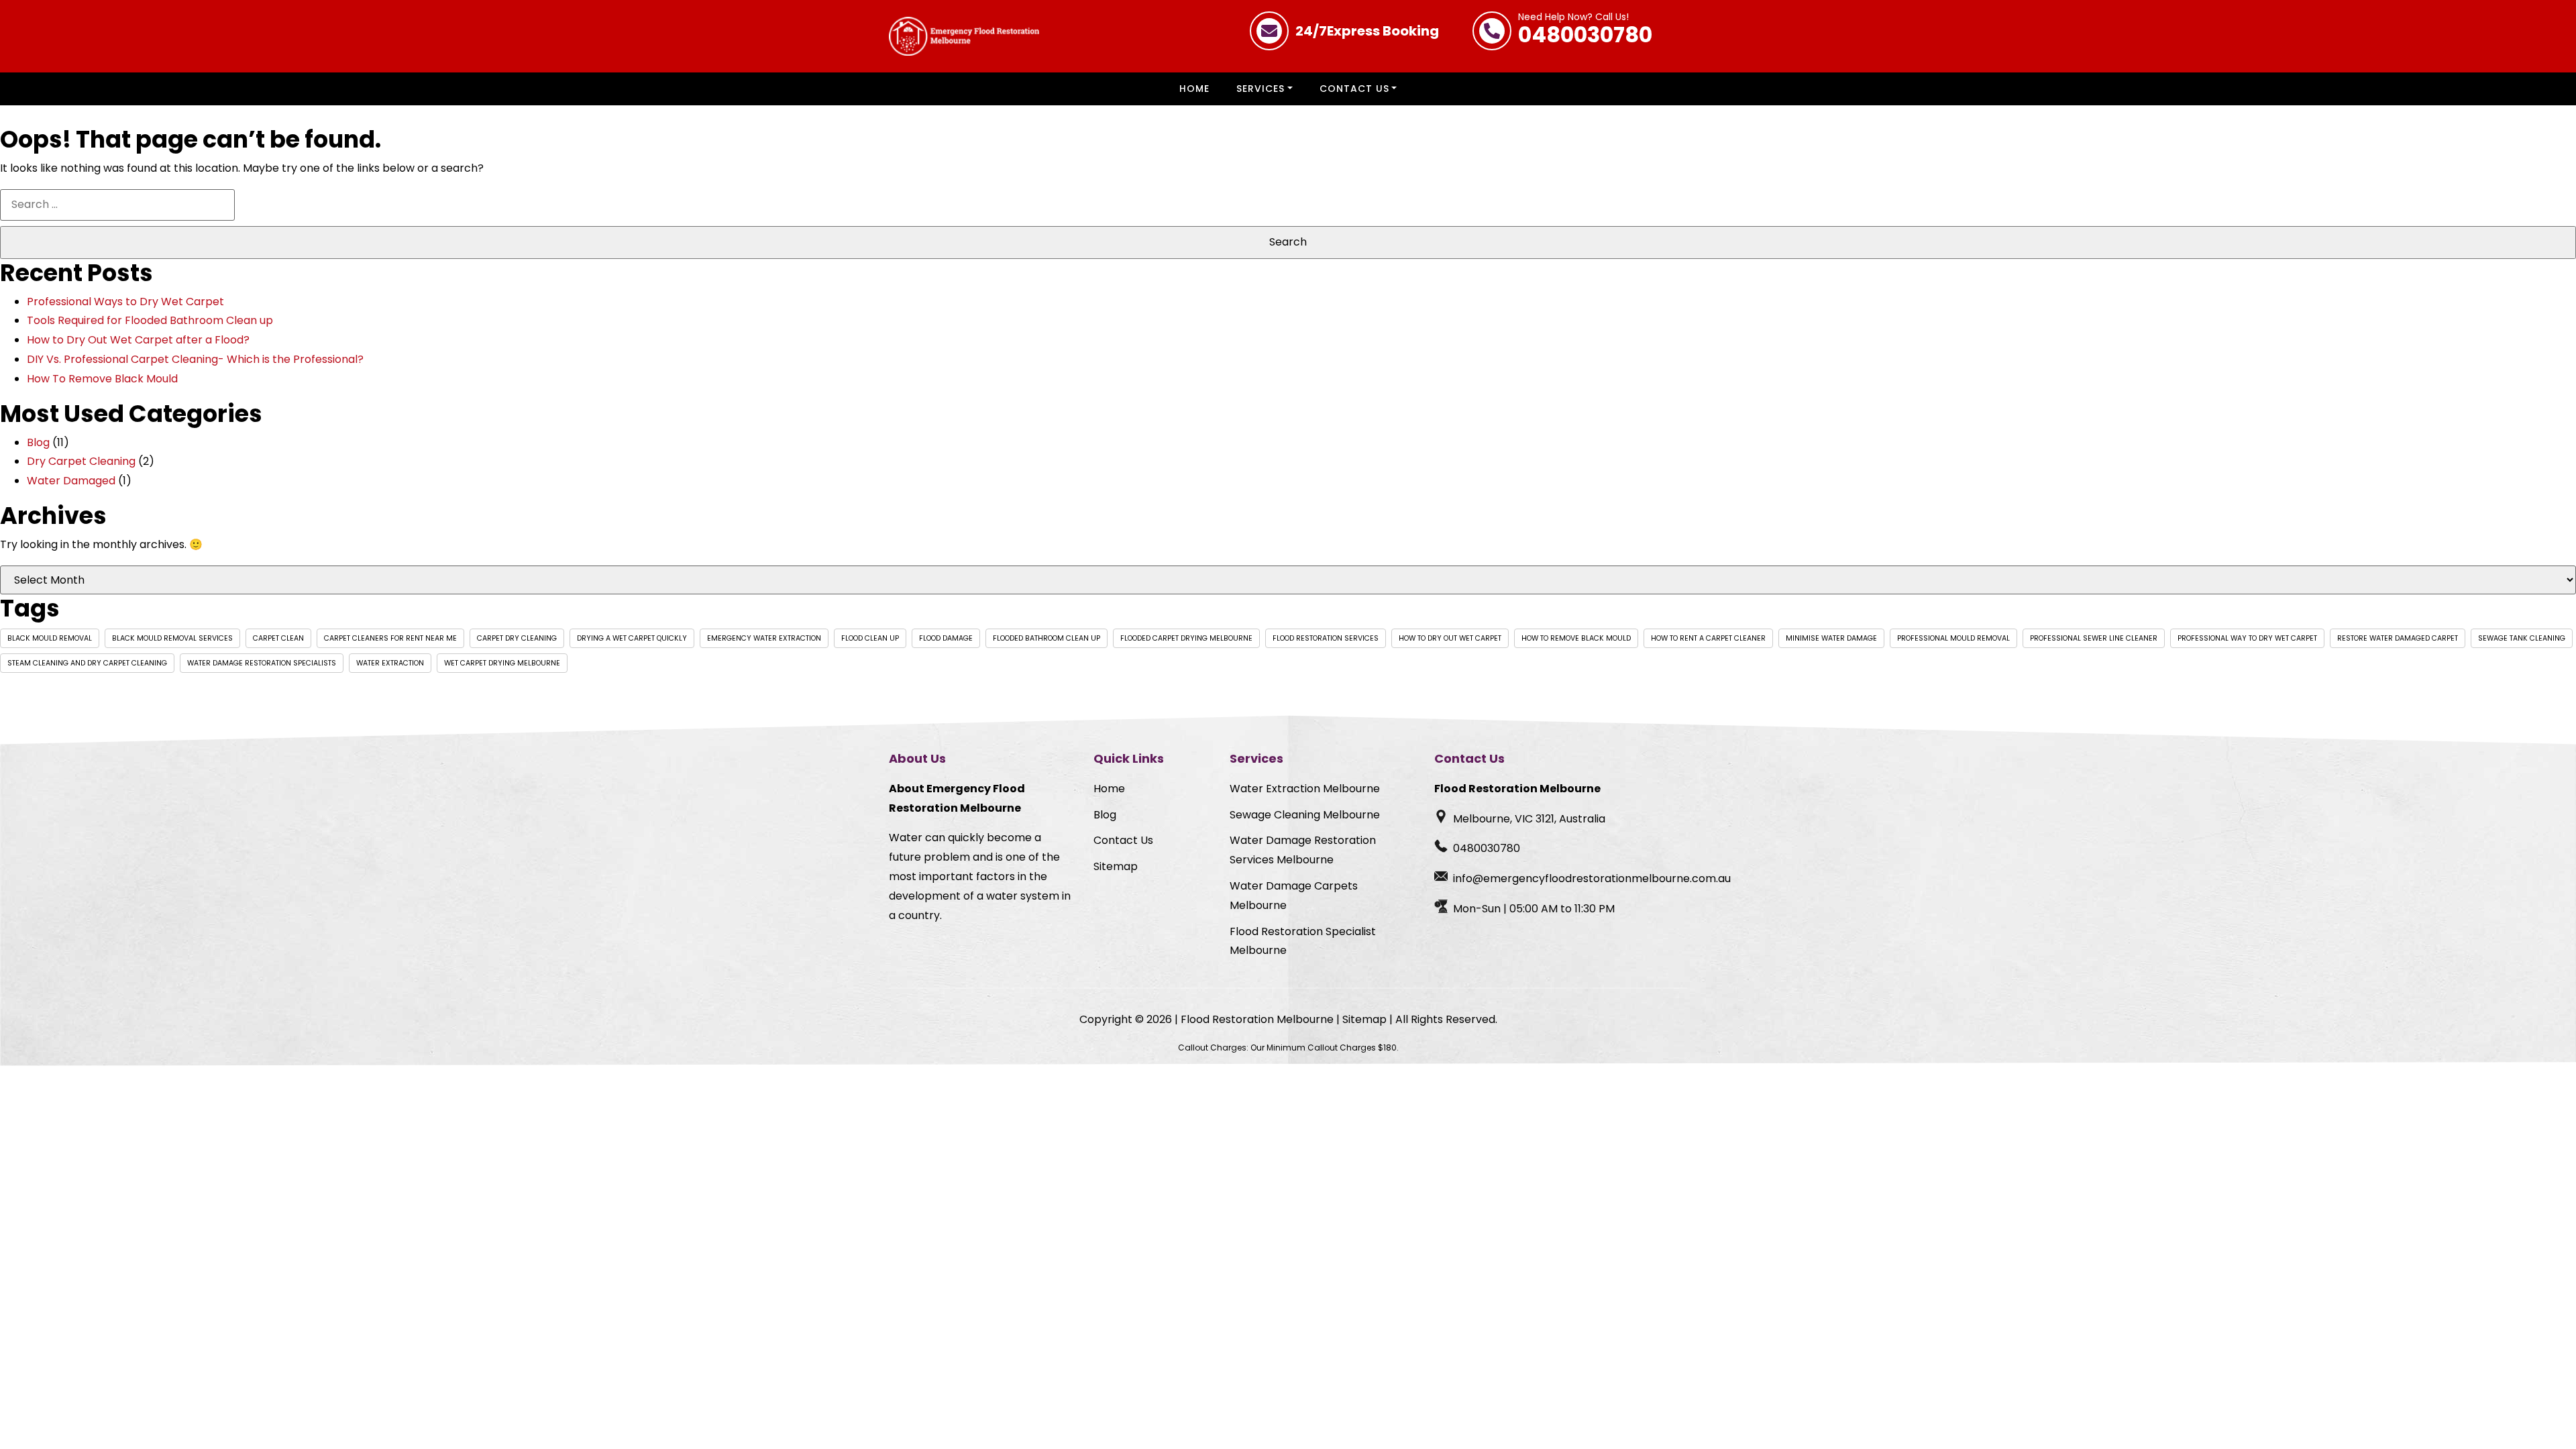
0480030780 (1585, 31)
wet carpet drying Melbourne (502, 663)
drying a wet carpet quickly (632, 638)
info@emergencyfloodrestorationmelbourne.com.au (1592, 878)
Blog (38, 442)
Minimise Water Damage (1831, 638)
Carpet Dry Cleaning (517, 638)
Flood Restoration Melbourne (1257, 1019)
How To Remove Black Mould (102, 379)
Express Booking (1367, 31)
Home (1194, 89)
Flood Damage (946, 638)
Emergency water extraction (764, 638)
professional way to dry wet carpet (2247, 638)
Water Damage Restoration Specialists (262, 663)
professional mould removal (1953, 638)
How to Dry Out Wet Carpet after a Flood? (138, 340)
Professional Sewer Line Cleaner (2094, 638)
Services (1260, 89)
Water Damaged (71, 481)
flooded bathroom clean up (1046, 638)
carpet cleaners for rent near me (390, 638)
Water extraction (390, 663)
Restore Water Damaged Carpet (2398, 638)
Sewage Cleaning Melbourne (1305, 815)
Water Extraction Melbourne (1305, 789)
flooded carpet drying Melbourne (1186, 638)
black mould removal (50, 638)
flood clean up (870, 638)
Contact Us (1354, 89)
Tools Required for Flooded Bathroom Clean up (150, 320)
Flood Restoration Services (1326, 638)
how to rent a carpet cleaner (1708, 638)
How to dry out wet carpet (1450, 638)
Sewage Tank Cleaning (2522, 638)
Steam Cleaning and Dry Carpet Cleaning (87, 663)
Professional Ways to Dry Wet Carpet (125, 302)
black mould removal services (172, 638)
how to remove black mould (1576, 638)
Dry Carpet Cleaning (81, 461)
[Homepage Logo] (964, 36)
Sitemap (1116, 866)
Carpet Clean (278, 638)
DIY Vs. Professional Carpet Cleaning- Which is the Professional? (195, 359)
